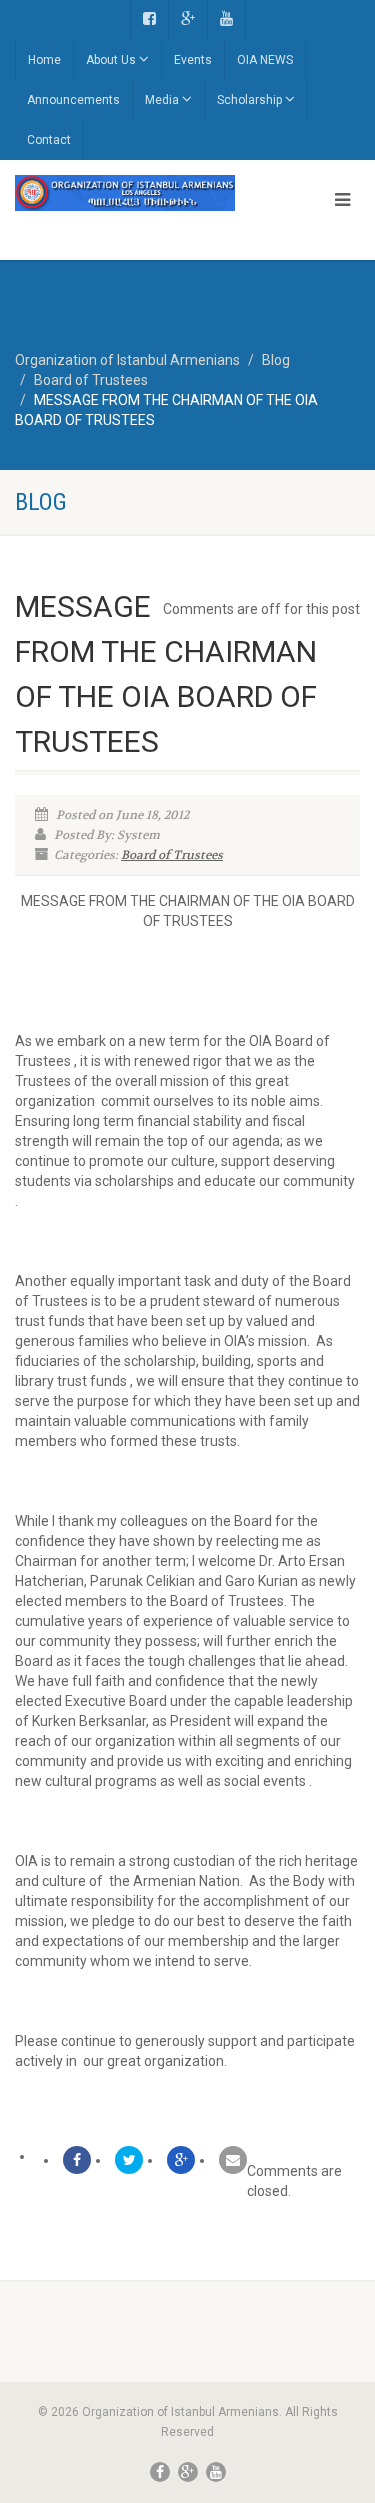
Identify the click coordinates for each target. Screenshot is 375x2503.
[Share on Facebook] (77, 2160)
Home (44, 60)
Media (162, 100)
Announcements (73, 100)
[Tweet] (129, 2160)
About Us (111, 60)
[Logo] (125, 193)
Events (193, 60)
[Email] (233, 2160)
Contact (49, 140)
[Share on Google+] (181, 2160)
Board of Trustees (172, 855)
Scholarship (249, 100)
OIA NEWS (265, 60)
